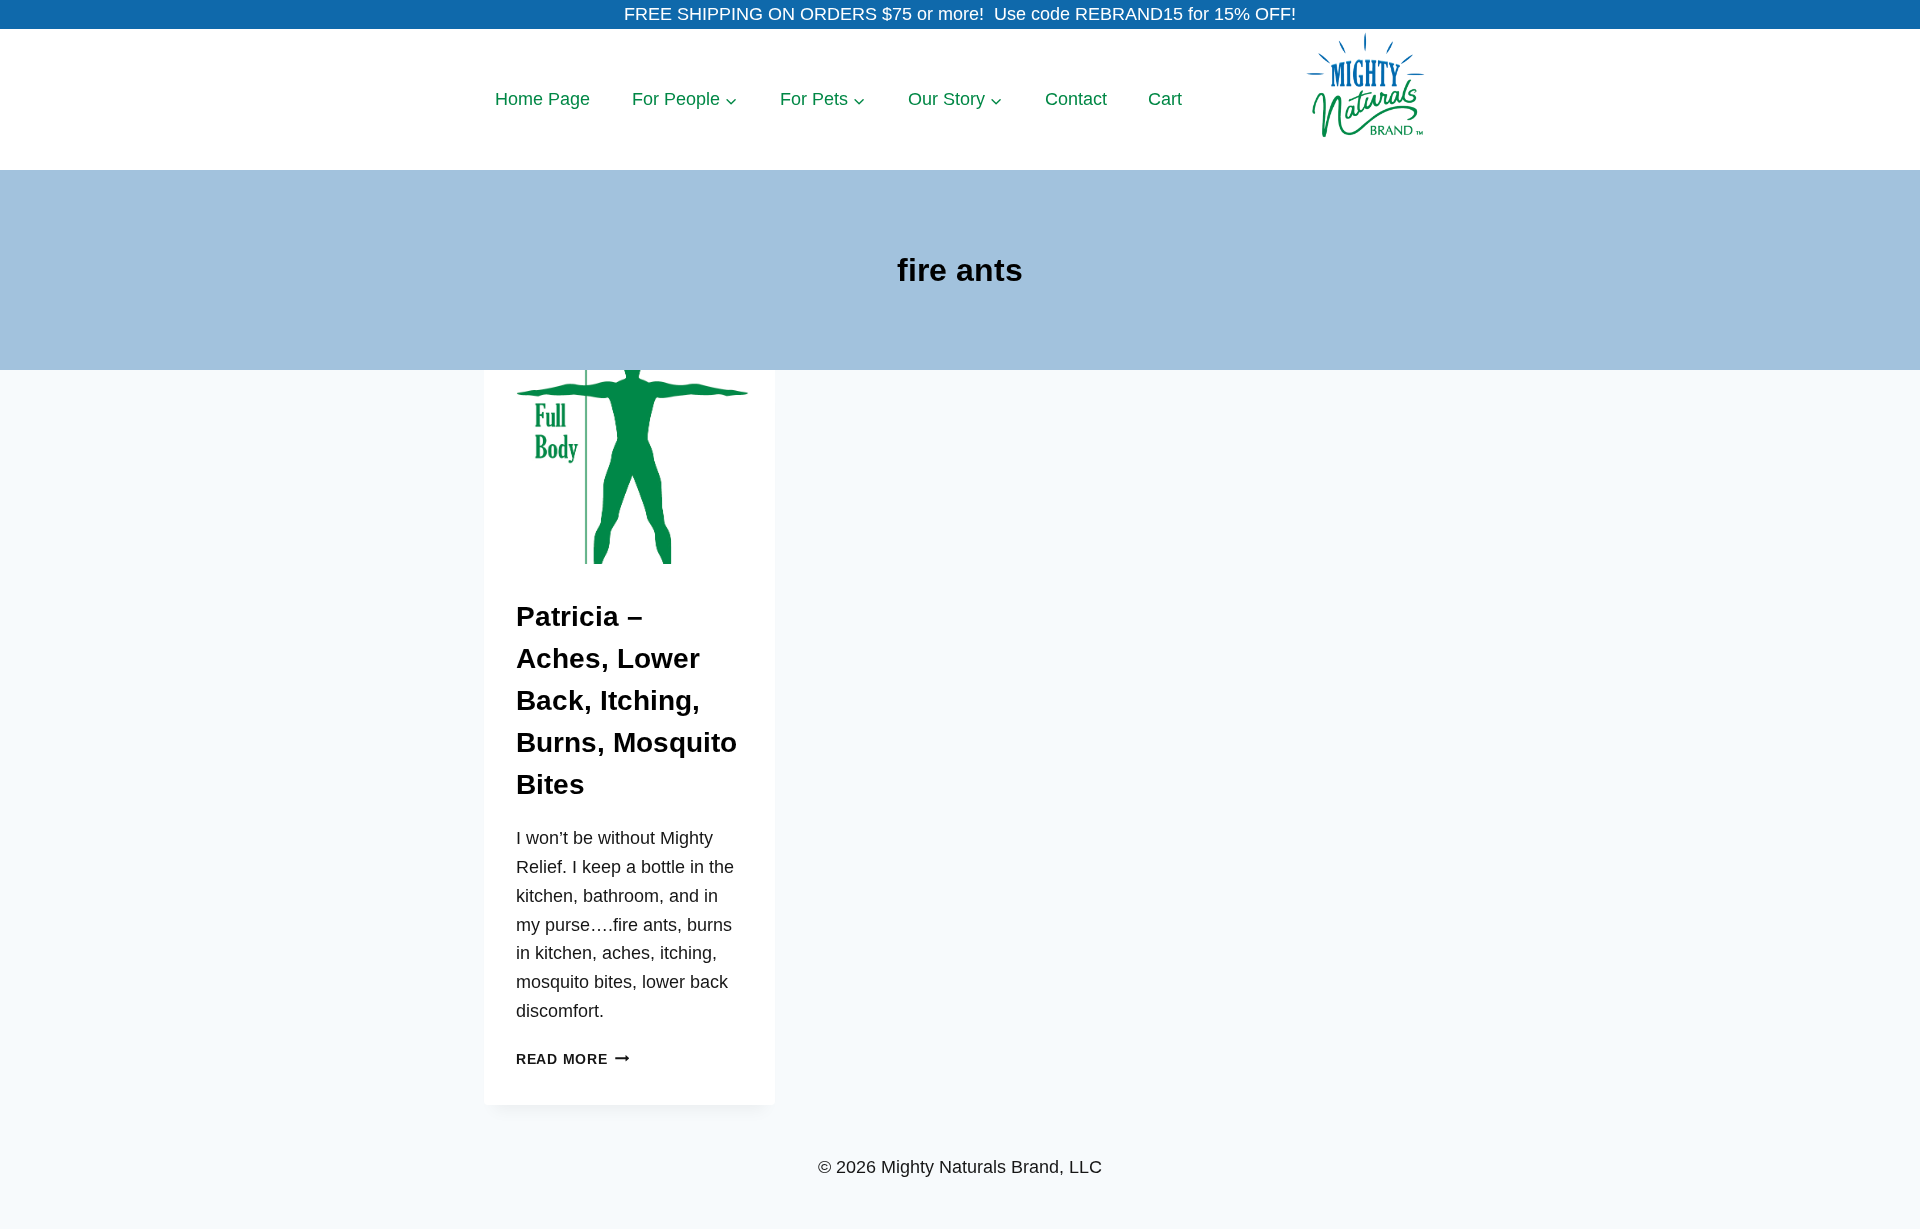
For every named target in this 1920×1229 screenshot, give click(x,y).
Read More (572, 1059)
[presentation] (629, 467)
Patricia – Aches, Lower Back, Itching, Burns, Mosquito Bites (626, 700)
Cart (1165, 99)
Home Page (542, 99)
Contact (1076, 99)
